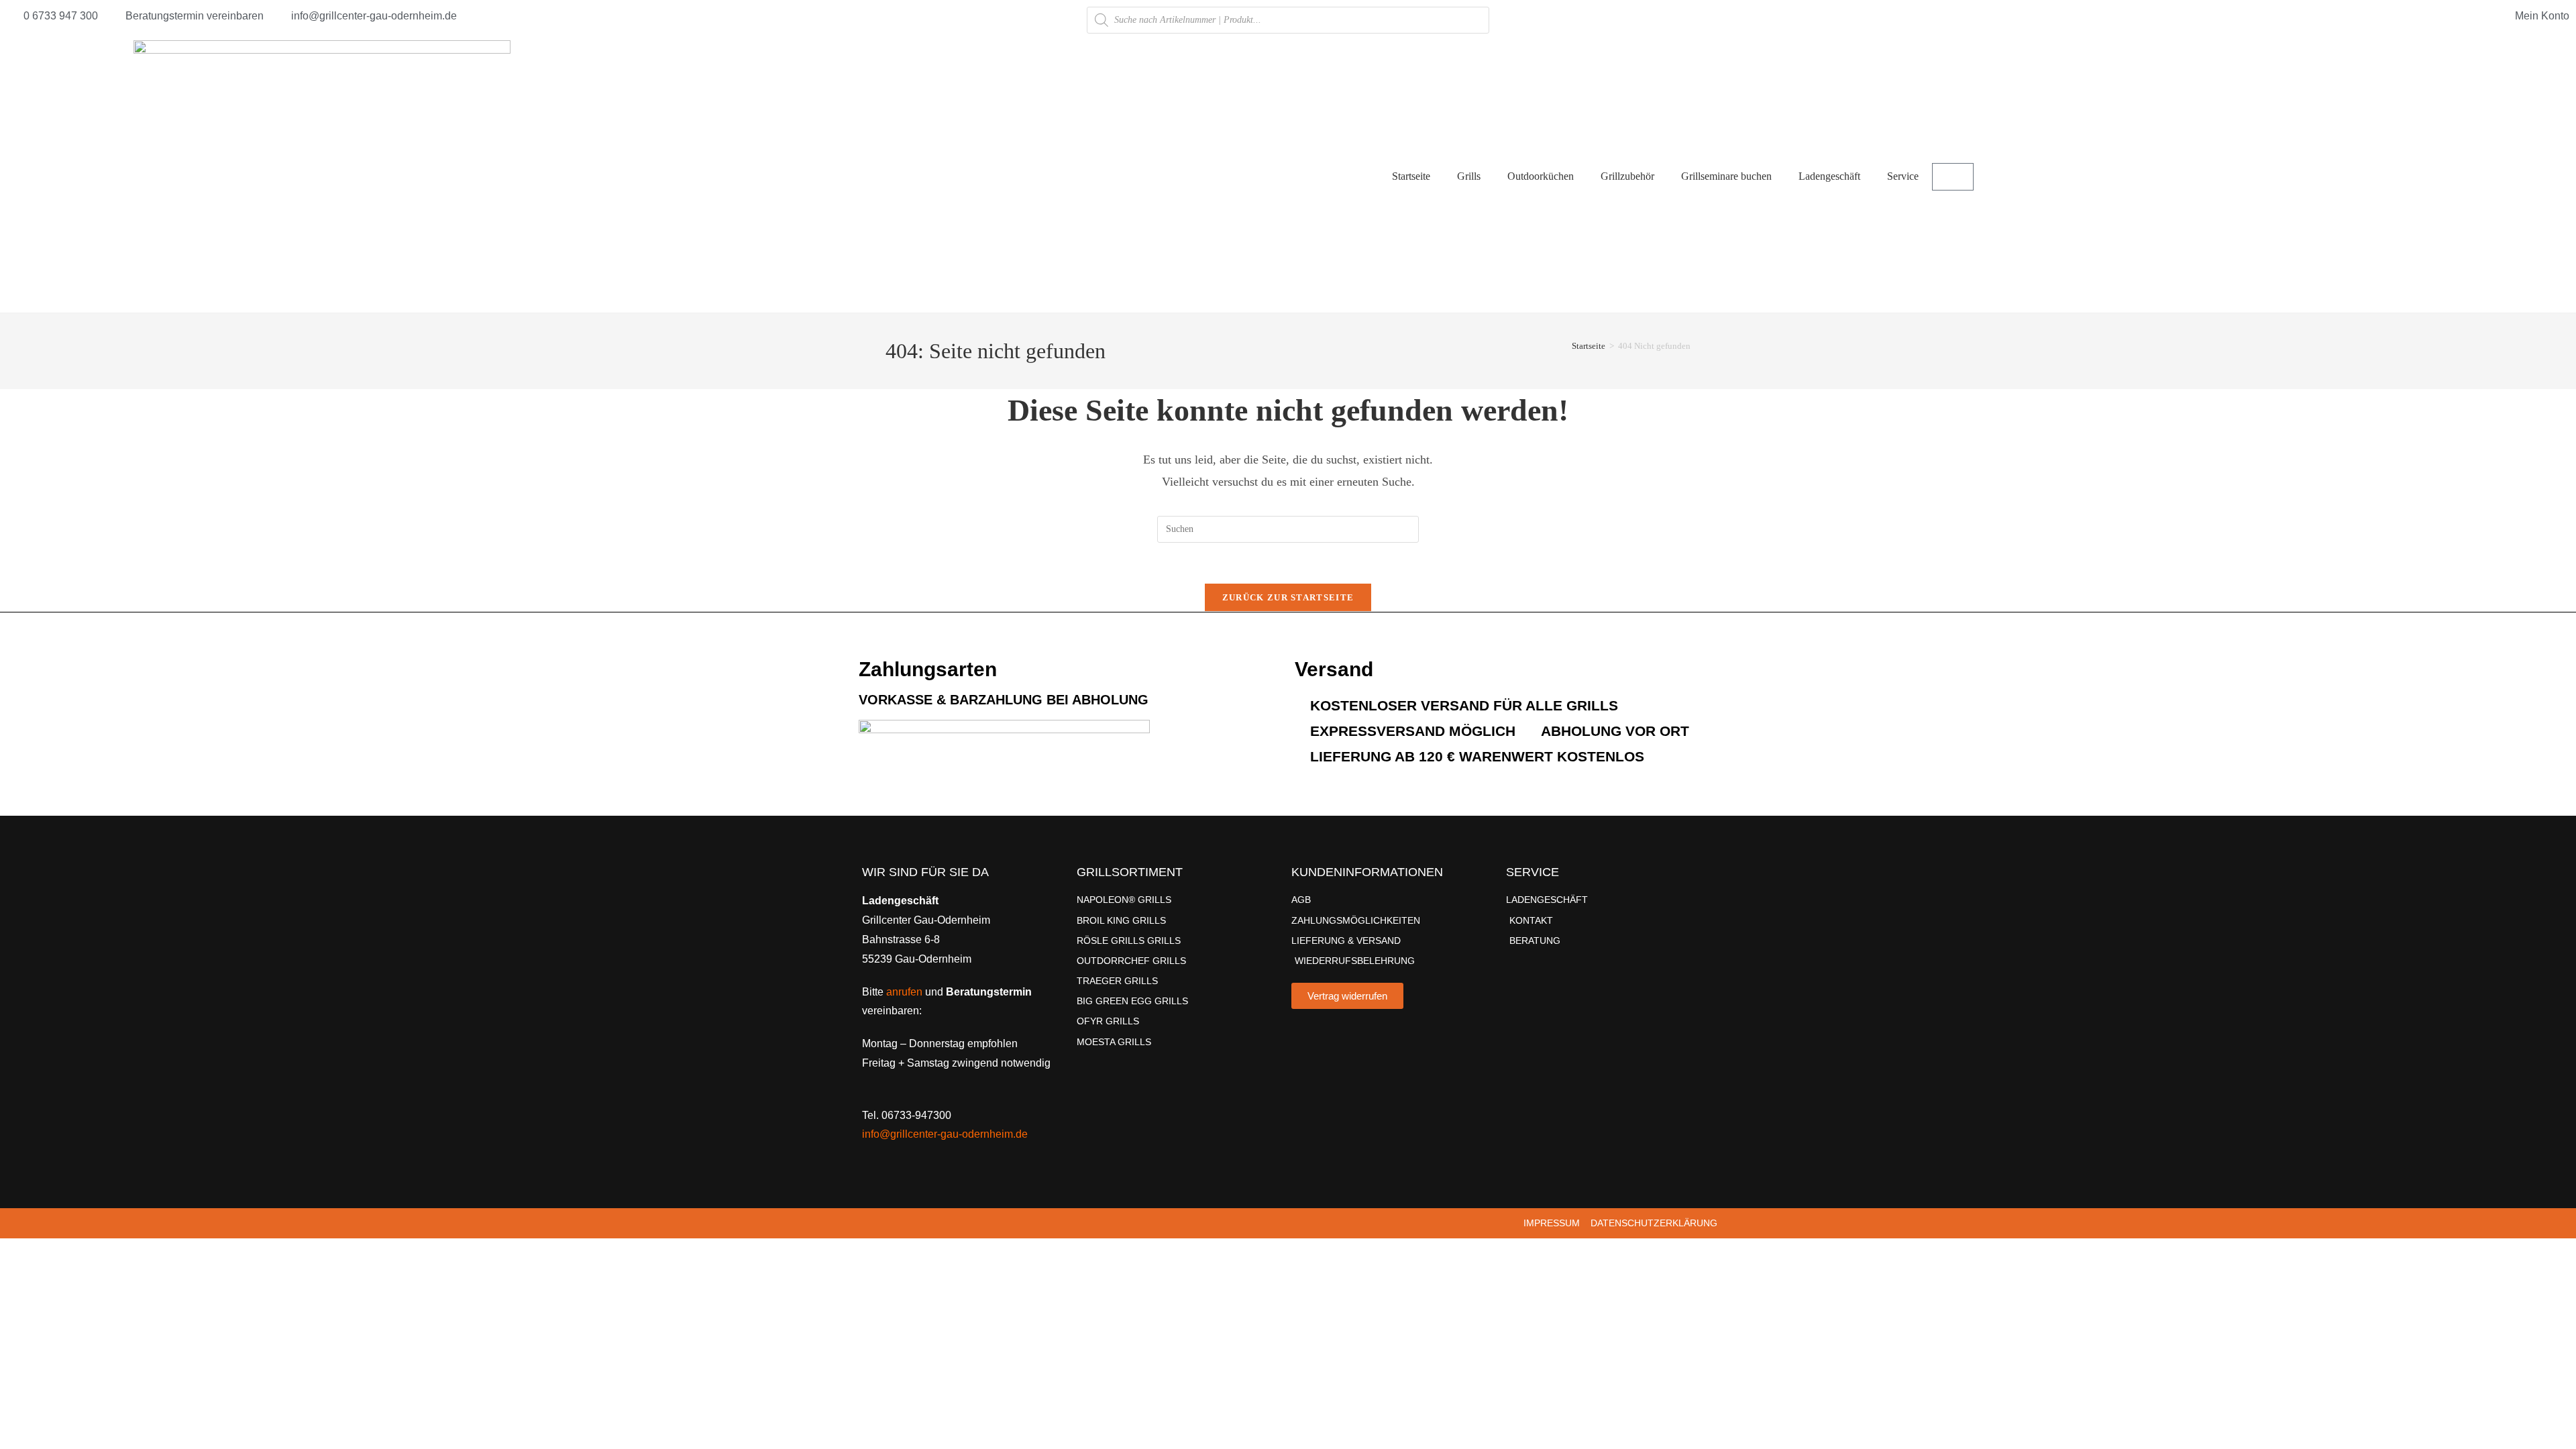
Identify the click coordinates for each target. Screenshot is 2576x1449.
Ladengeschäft (1829, 176)
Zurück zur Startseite (1288, 597)
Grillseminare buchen (1726, 176)
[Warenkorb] (1953, 177)
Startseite (1411, 176)
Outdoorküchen (1541, 176)
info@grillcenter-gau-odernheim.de (945, 1134)
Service (1903, 176)
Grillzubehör (1627, 176)
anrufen (904, 992)
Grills (1469, 176)
